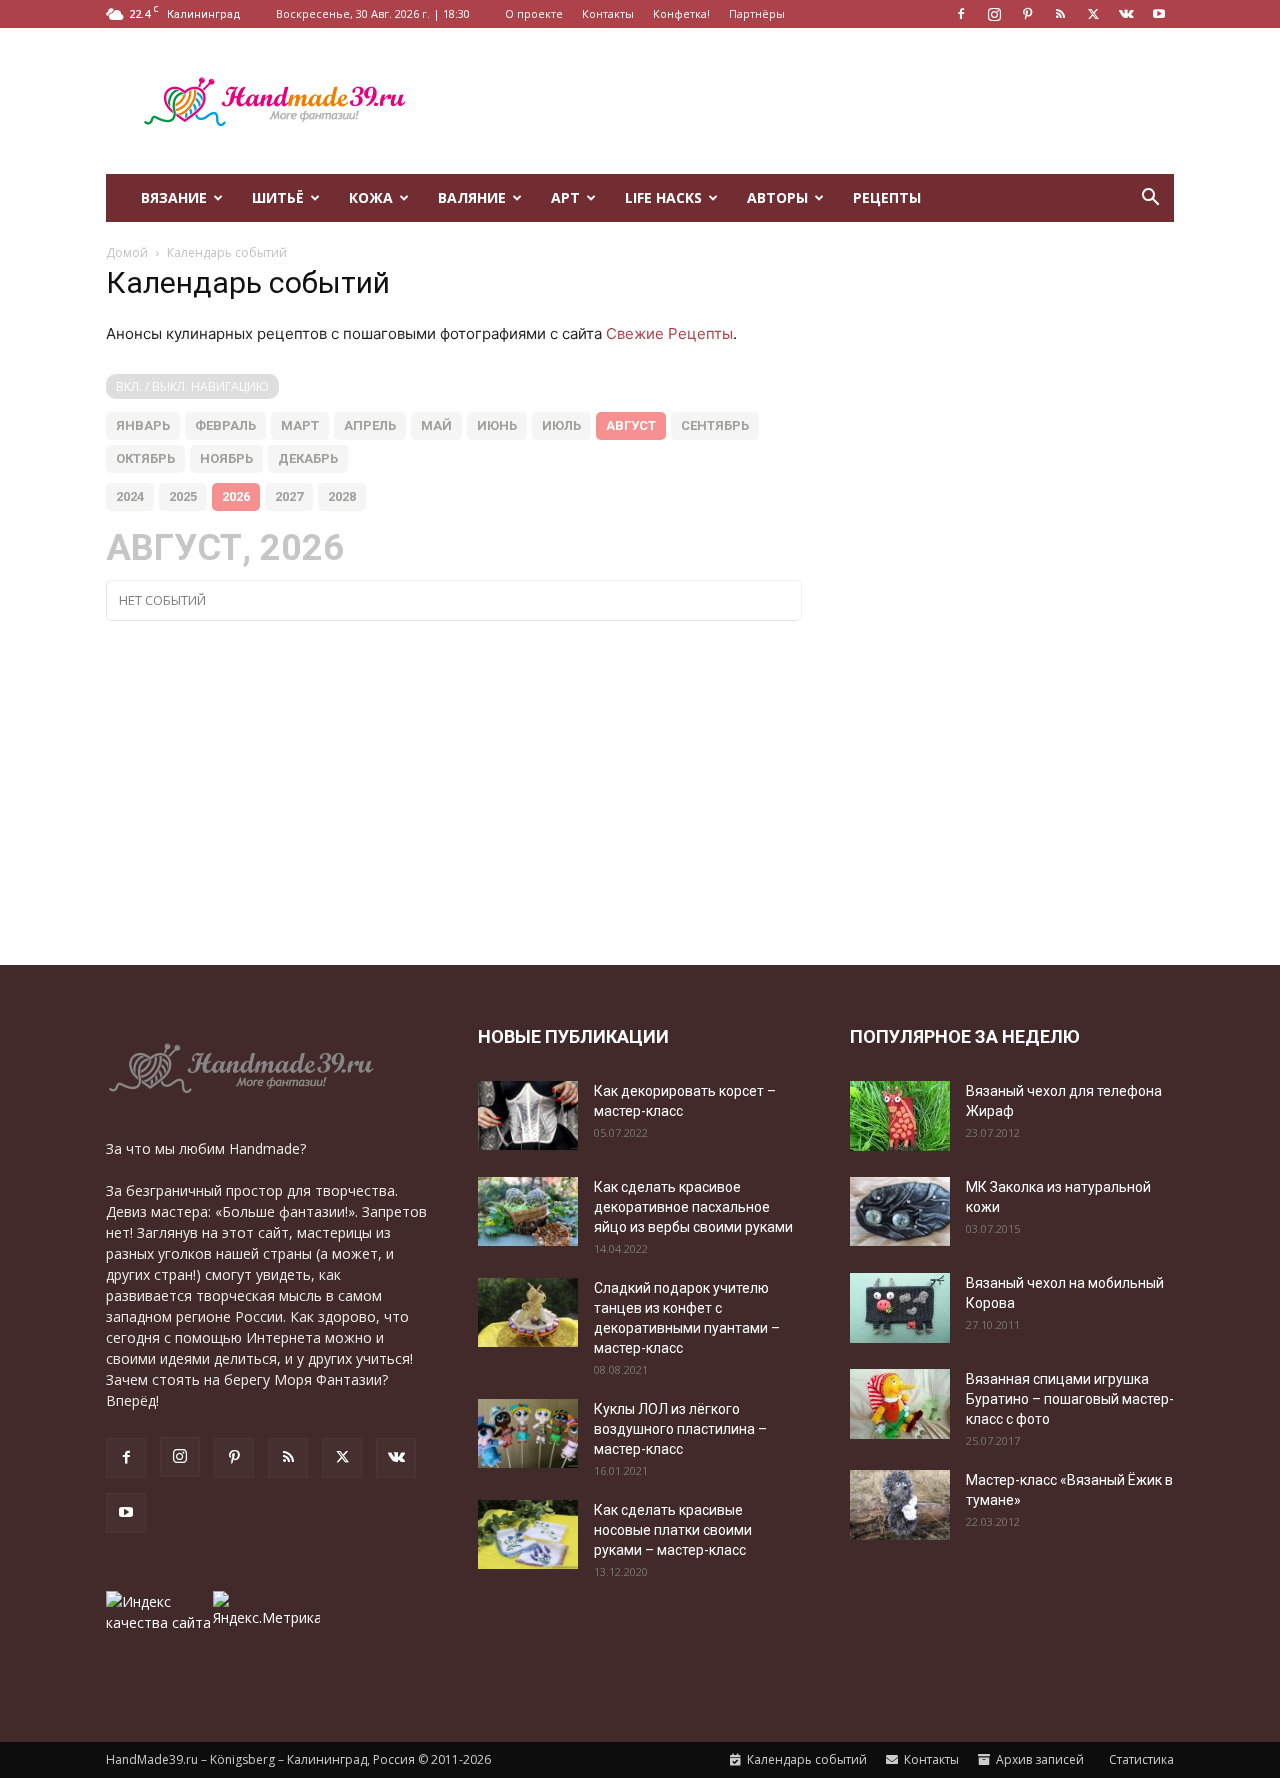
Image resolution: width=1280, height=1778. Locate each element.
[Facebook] (961, 14)
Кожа (371, 197)
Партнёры (757, 13)
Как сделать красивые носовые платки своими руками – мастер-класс (673, 1530)
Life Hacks (663, 197)
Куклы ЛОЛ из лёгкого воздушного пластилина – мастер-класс (680, 1429)
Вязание (174, 197)
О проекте (534, 13)
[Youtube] (1159, 14)
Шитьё (278, 197)
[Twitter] (1093, 14)
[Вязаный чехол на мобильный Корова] (900, 1308)
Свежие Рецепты (669, 333)
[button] (1150, 199)
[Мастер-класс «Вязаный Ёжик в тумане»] (900, 1505)
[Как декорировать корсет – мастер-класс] (528, 1115)
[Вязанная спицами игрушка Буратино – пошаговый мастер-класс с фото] (900, 1404)
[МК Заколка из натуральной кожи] (900, 1211)
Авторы (777, 197)
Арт (565, 197)
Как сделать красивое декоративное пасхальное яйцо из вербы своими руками (693, 1207)
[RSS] (1060, 14)
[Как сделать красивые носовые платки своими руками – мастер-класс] (528, 1534)
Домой (127, 252)
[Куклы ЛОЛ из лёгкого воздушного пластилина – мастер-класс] (528, 1433)
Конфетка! (681, 13)
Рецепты (887, 197)
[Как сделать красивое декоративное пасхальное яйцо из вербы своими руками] (528, 1211)
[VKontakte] (1126, 14)
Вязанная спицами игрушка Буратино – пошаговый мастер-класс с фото (1070, 1399)
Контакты (608, 13)
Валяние (472, 197)
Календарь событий (805, 1759)
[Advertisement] (810, 101)
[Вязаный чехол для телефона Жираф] (900, 1116)
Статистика (1140, 1759)
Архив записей (1038, 1759)
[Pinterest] (1027, 14)
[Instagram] (994, 14)
